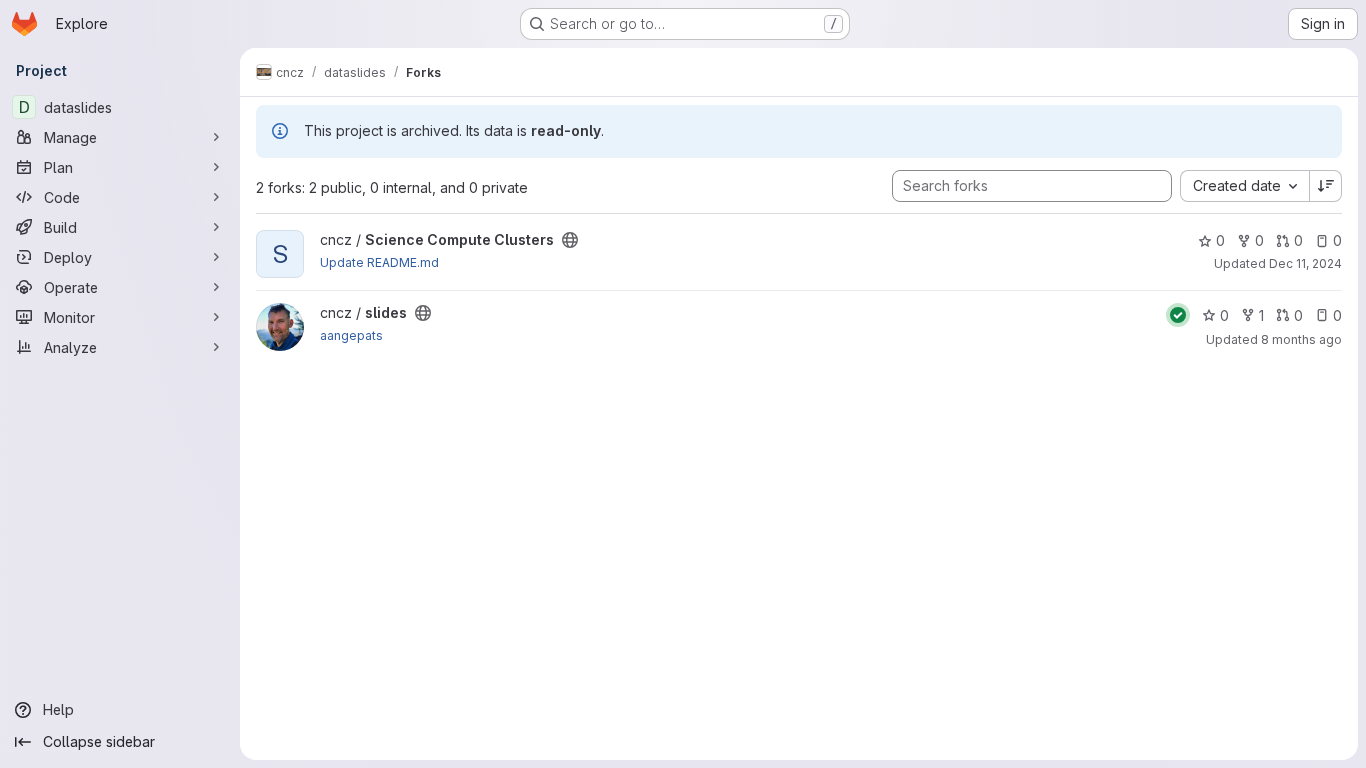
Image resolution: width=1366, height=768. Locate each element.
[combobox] (1244, 186)
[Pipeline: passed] (1178, 315)
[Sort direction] (1326, 186)
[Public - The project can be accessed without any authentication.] (570, 240)
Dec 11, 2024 (1305, 263)
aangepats (351, 335)
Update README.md (379, 262)
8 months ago (1301, 339)
